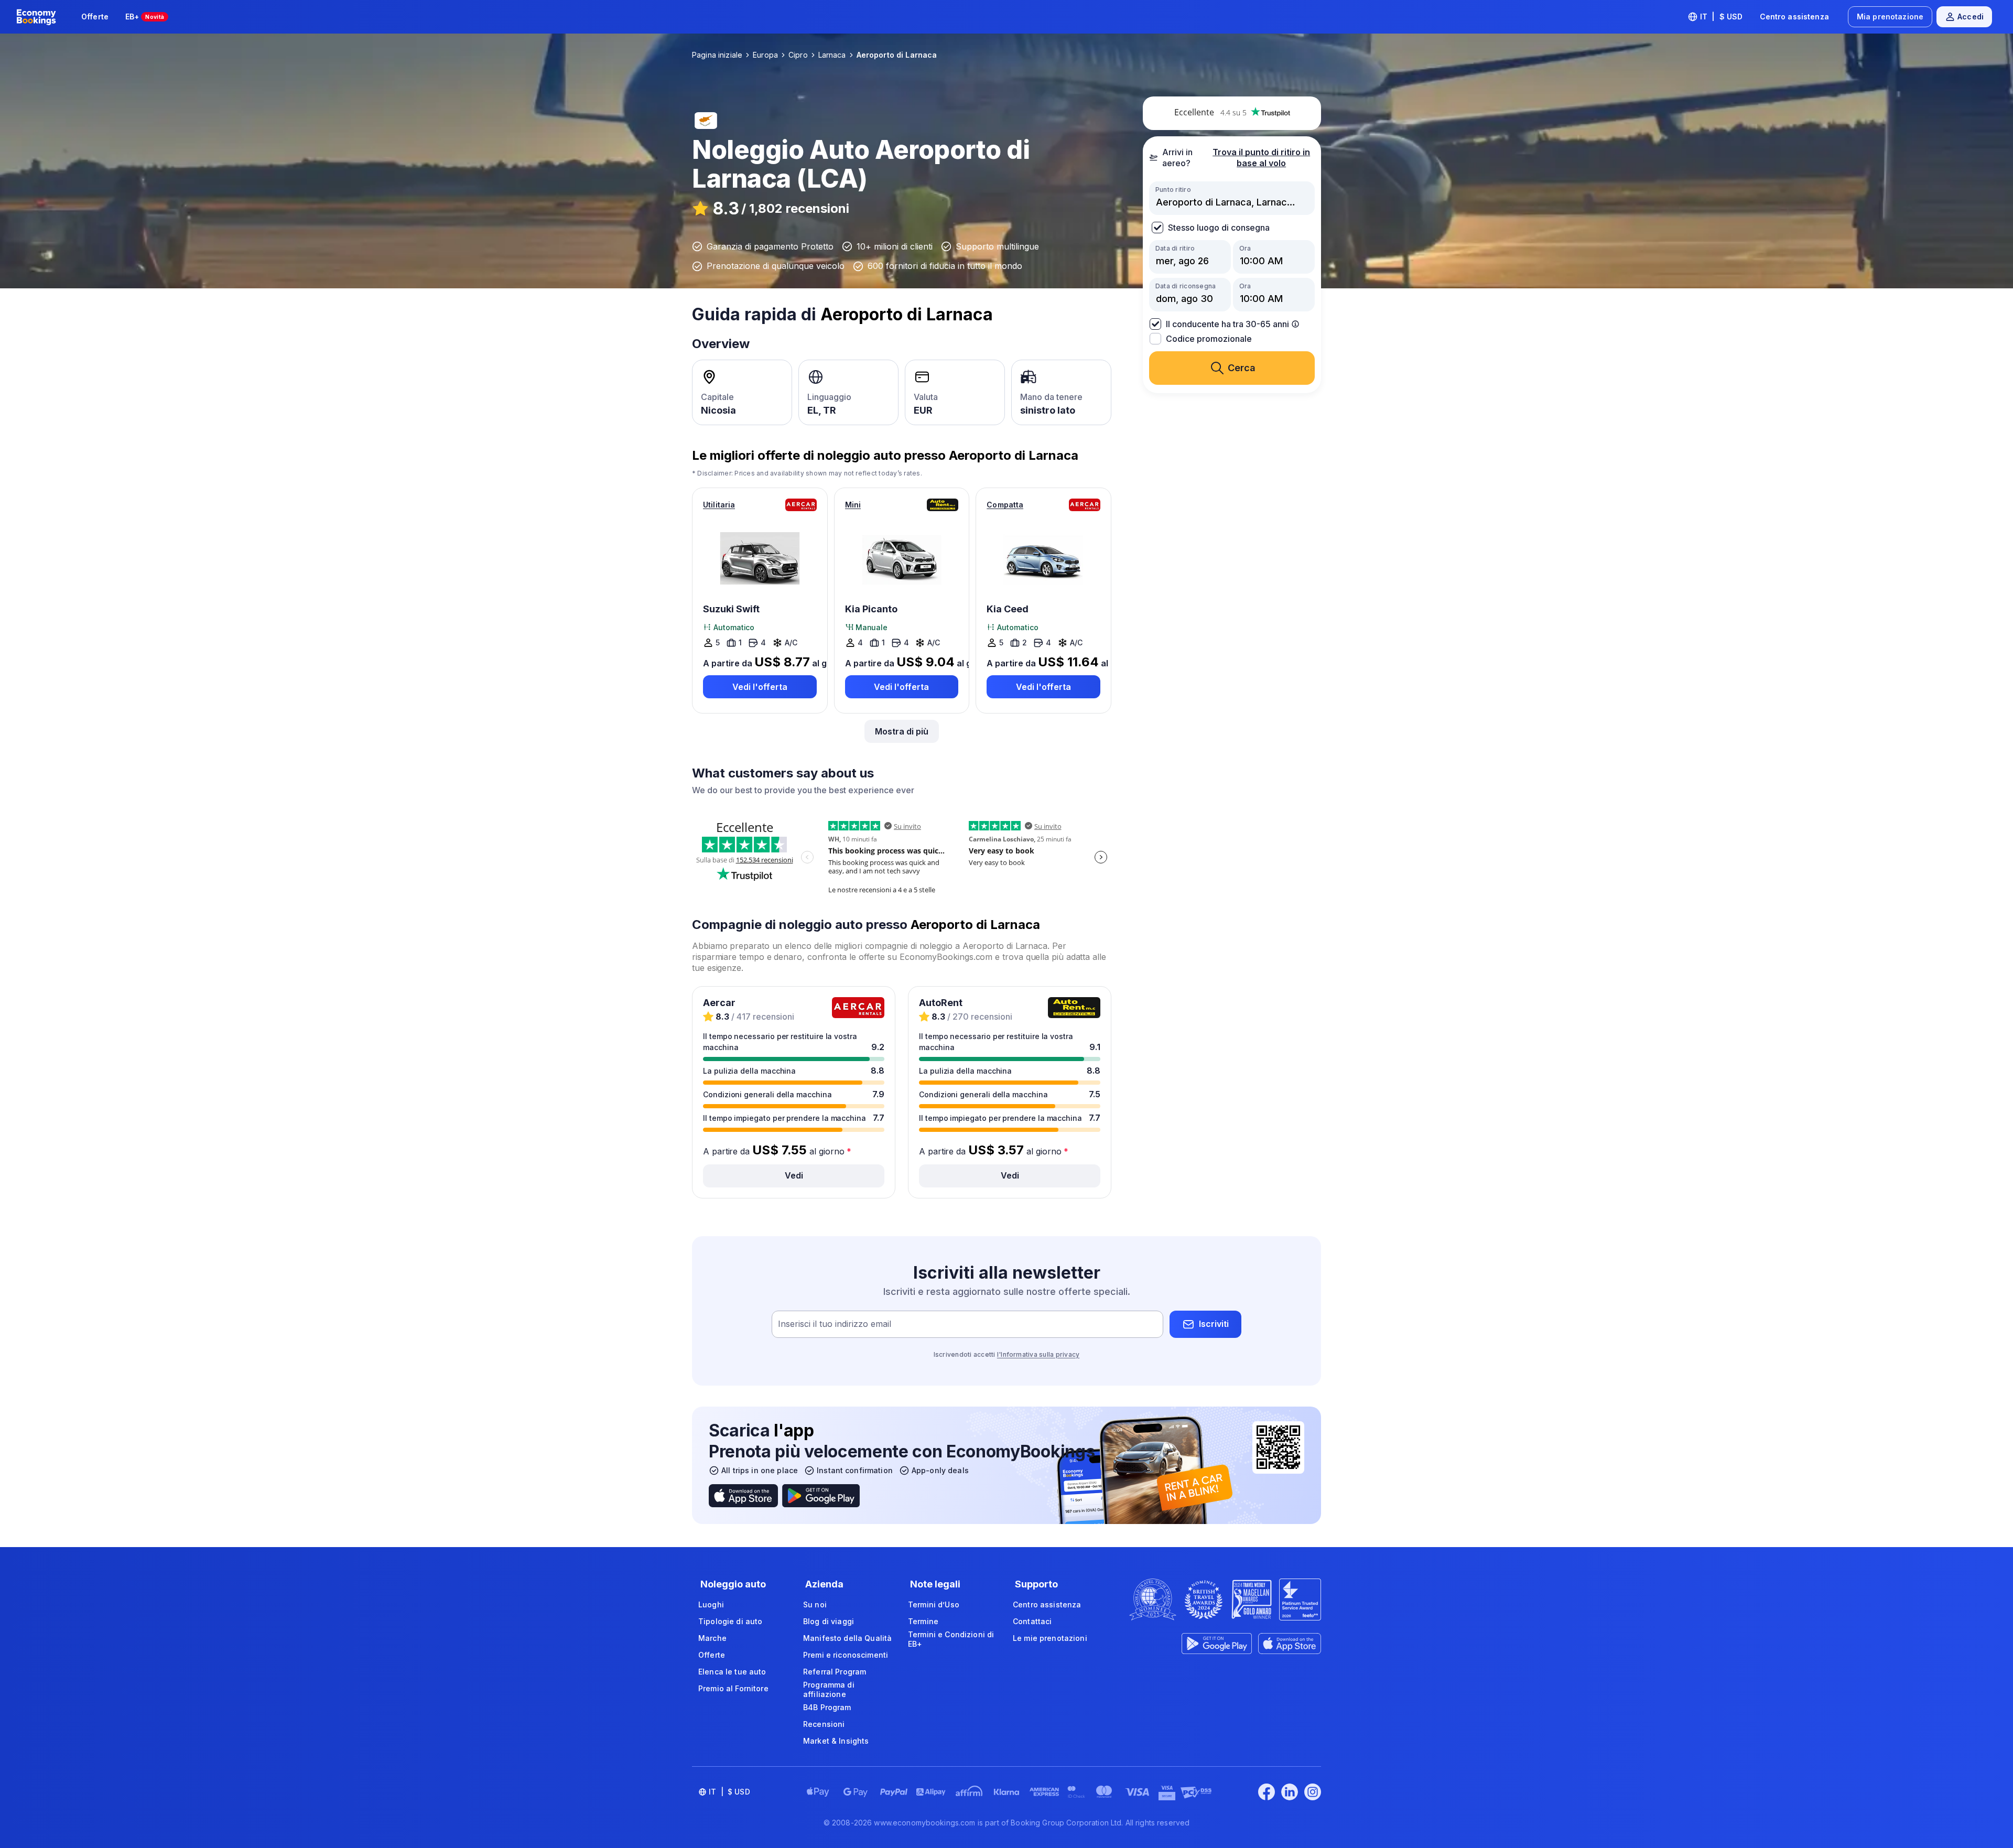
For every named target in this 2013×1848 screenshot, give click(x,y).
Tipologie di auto (730, 1621)
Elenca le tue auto (732, 1672)
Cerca (1242, 368)
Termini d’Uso (934, 1604)
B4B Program (827, 1707)
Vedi (794, 1175)
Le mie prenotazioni (1050, 1638)
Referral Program (835, 1672)
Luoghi (711, 1604)
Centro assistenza (1794, 17)
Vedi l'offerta (760, 687)
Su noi (815, 1604)
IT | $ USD (1722, 17)
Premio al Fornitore (733, 1688)
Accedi (1971, 17)
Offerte (95, 17)
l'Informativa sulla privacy (1038, 1354)
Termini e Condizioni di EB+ (951, 1639)
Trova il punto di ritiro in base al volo (1261, 158)
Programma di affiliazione (829, 1689)
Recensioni (824, 1724)
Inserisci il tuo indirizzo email (835, 1324)
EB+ (145, 17)
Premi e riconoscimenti (846, 1655)
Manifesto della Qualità (847, 1638)
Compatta (1005, 505)
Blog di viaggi (829, 1621)
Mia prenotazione (1890, 17)
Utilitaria (719, 505)
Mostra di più (902, 731)
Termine (923, 1621)
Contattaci (1032, 1621)
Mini (853, 505)
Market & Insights (836, 1741)
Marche (712, 1638)
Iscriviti (1214, 1324)
